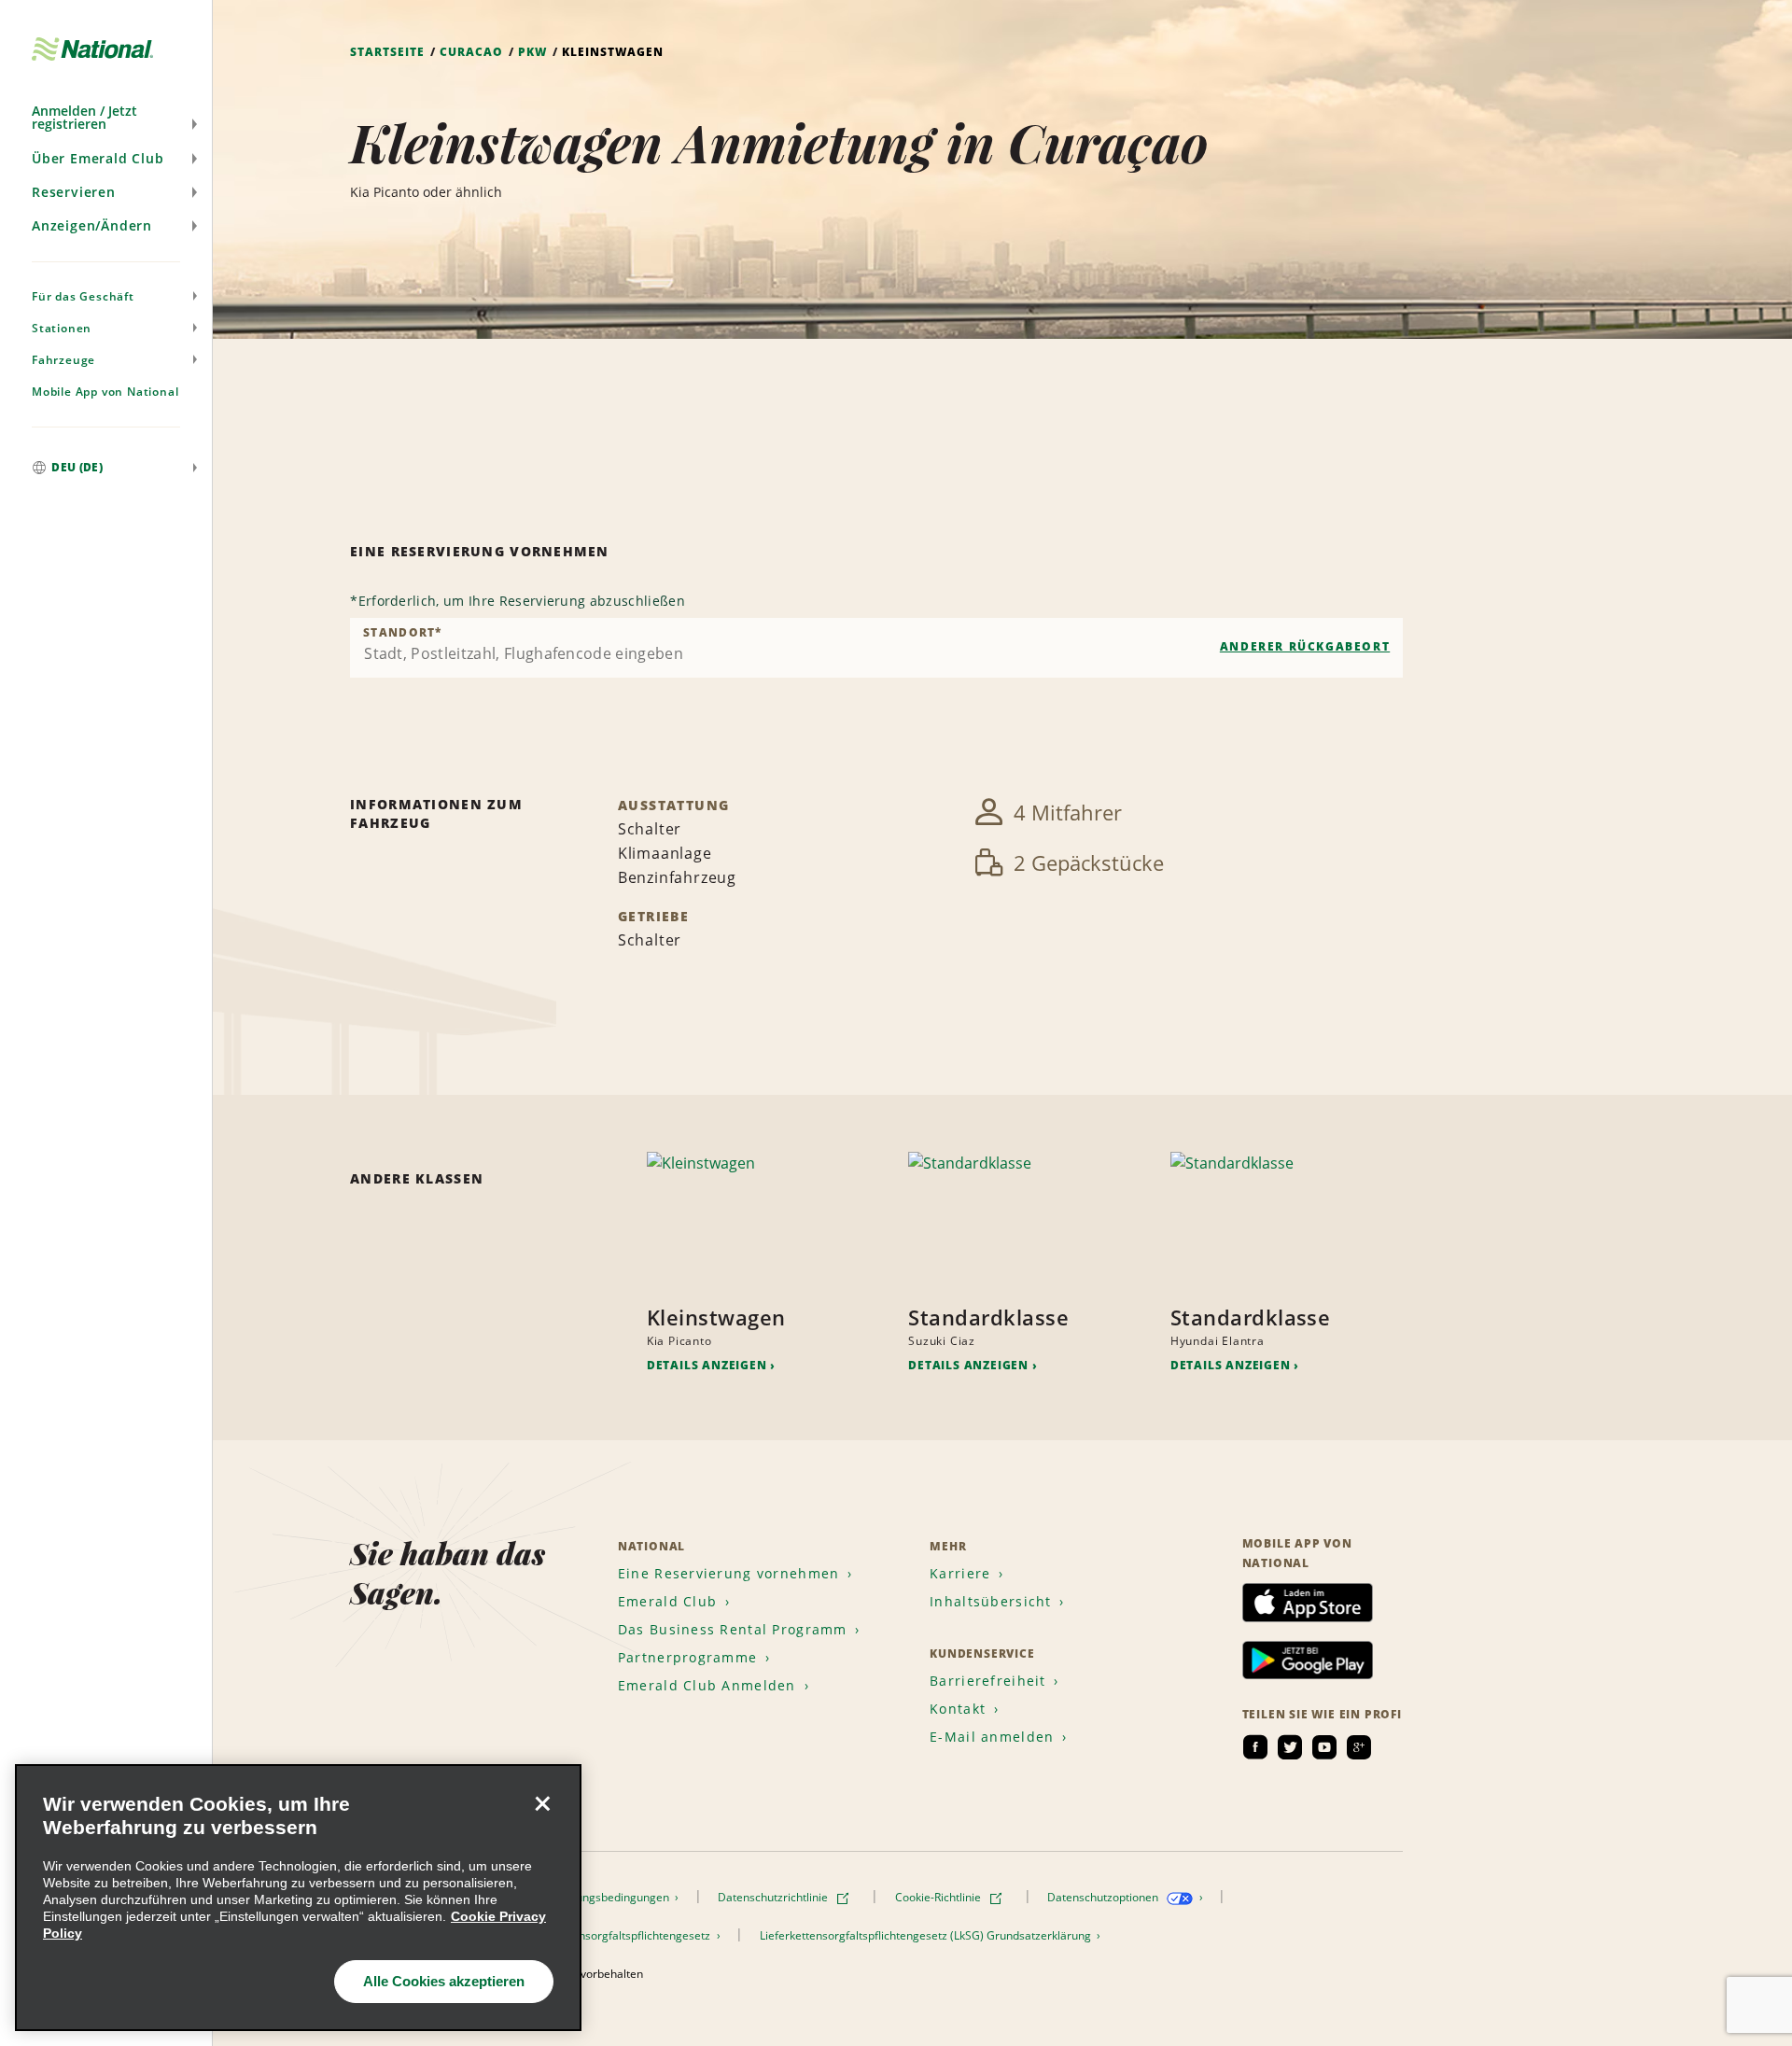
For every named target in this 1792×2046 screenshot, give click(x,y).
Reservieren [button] (74, 192)
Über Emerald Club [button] (98, 158)
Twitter (1290, 1747)
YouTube (1324, 1747)
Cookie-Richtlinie (939, 1897)
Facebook (1255, 1747)
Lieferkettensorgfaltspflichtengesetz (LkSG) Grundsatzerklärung (927, 1935)
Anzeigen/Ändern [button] (92, 225)
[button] (106, 118)
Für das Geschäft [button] (83, 296)
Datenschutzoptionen (1104, 1897)
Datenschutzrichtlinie (774, 1897)
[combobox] (876, 648)
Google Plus (1359, 1747)
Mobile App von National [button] (105, 392)
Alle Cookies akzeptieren (444, 1981)
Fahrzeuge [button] (63, 360)
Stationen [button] (62, 328)
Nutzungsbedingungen (612, 1897)
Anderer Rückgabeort (1305, 646)
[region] (298, 1898)
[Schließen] (542, 1803)
